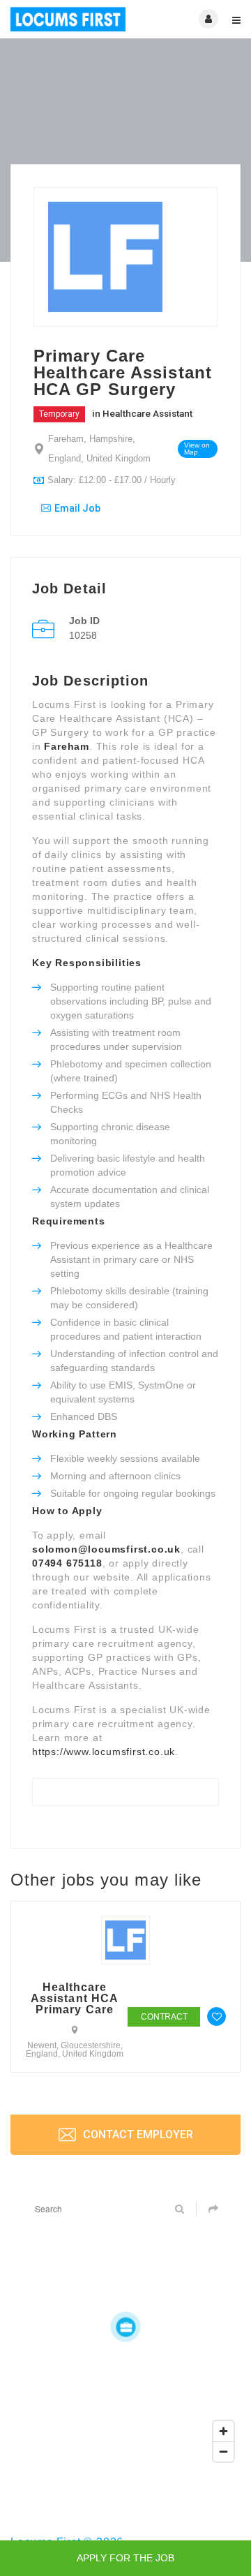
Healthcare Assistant (147, 413)
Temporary (59, 414)
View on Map (197, 449)
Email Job (77, 508)
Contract (164, 2017)
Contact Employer (137, 2134)
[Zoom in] (223, 2431)
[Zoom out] (223, 2451)
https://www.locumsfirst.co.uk (104, 1752)
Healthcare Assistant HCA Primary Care (75, 1999)
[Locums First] (68, 19)
